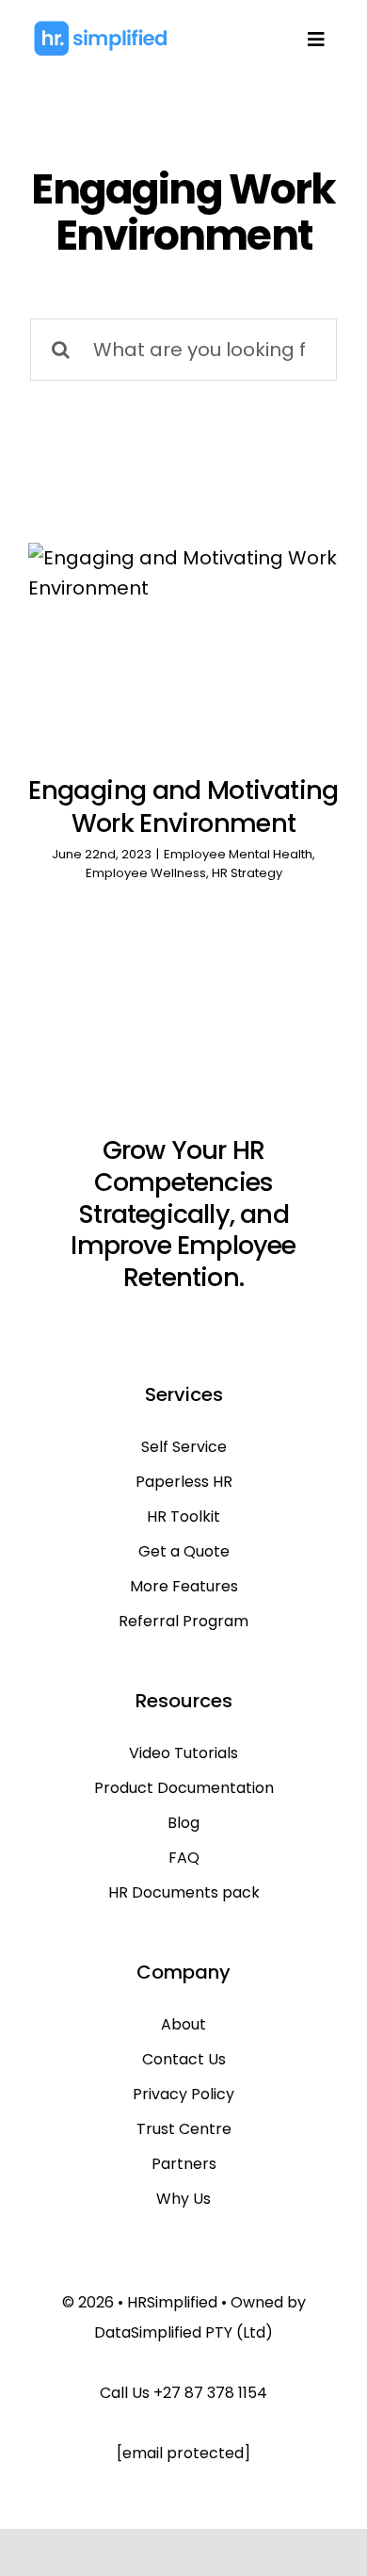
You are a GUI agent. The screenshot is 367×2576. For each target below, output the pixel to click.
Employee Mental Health (238, 854)
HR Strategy (247, 873)
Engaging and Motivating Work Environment (183, 807)
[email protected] (183, 2453)
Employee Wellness (146, 873)
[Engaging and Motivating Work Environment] (183, 646)
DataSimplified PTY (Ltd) (183, 2332)
